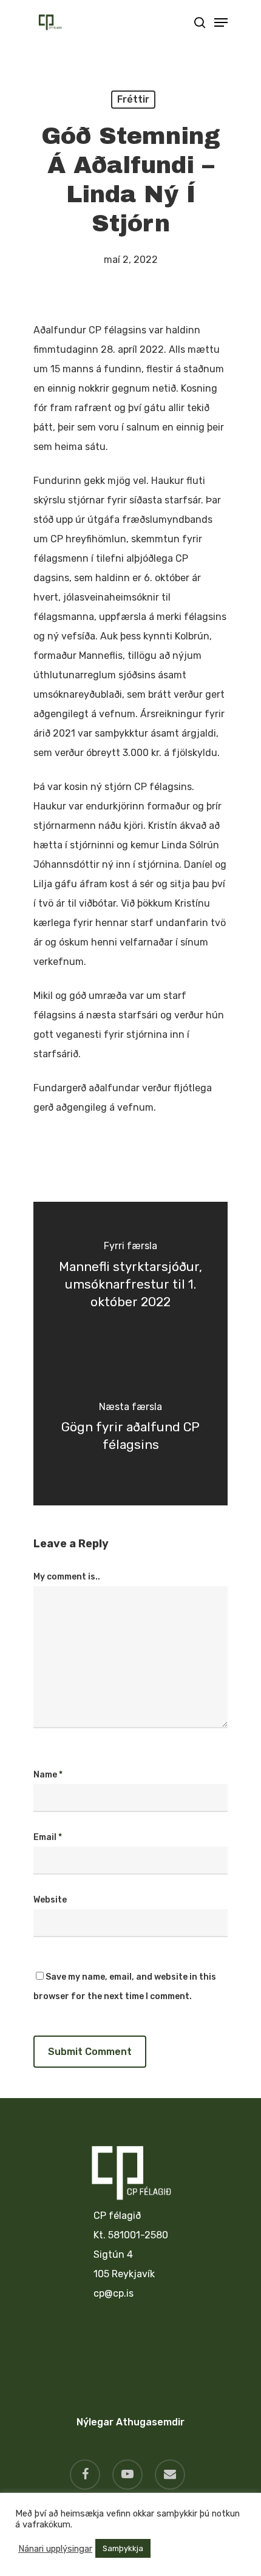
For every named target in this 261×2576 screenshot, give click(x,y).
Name (48, 1775)
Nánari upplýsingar (55, 2549)
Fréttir (133, 99)
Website (50, 1900)
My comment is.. (67, 1577)
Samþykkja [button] (123, 2548)
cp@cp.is (114, 2293)
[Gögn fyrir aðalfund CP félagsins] (130, 1429)
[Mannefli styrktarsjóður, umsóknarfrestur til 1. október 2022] (130, 1278)
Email (48, 1837)
